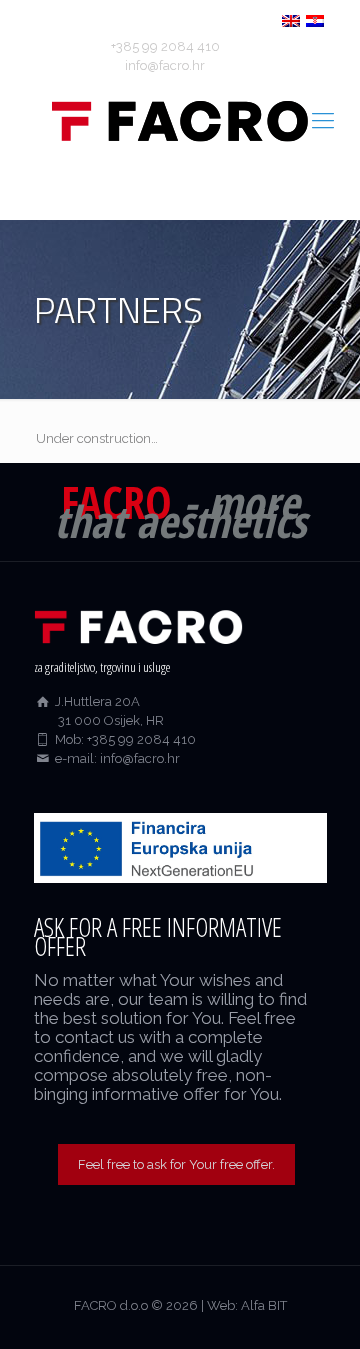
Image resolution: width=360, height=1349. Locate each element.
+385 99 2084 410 (165, 46)
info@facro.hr (165, 65)
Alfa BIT (264, 1305)
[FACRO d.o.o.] (180, 120)
